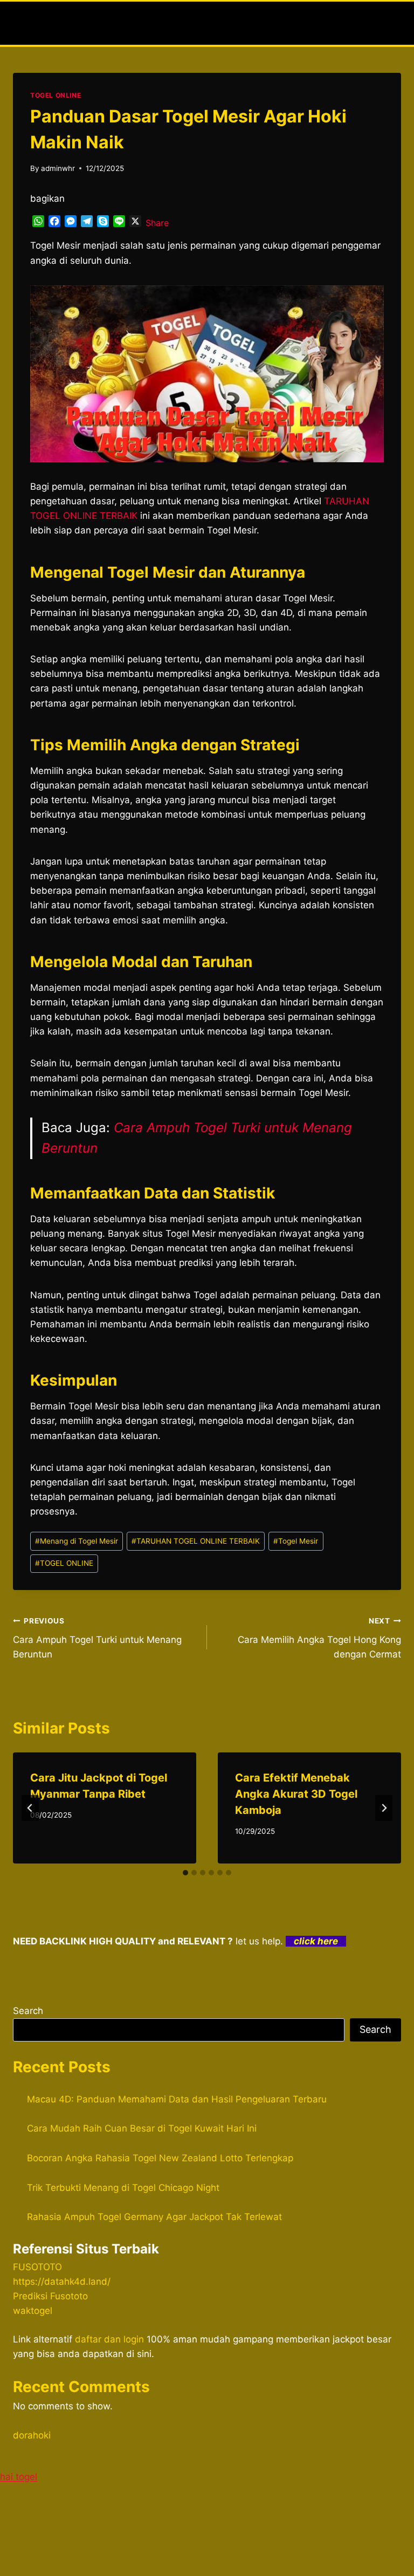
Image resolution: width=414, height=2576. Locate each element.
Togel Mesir (296, 1541)
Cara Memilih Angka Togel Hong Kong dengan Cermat (319, 1638)
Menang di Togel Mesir (77, 1541)
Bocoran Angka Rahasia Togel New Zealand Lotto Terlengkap (160, 2158)
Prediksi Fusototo (50, 2296)
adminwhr (58, 168)
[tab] (185, 1873)
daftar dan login (109, 2339)
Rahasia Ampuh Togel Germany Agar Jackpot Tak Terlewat (154, 2217)
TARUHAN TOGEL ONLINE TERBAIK (196, 1541)
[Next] (384, 1808)
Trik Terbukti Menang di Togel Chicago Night (123, 2188)
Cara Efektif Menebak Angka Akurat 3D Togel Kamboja (296, 1794)
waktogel (33, 2311)
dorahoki (32, 2435)
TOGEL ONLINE (56, 95)
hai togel (19, 2477)
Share (157, 223)
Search (28, 2011)
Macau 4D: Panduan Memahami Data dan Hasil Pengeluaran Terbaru (177, 2099)
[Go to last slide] (30, 1808)
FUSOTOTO (37, 2267)
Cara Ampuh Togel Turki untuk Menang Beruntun (97, 1638)
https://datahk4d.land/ (62, 2282)
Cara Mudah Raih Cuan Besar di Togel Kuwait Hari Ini (142, 2128)
